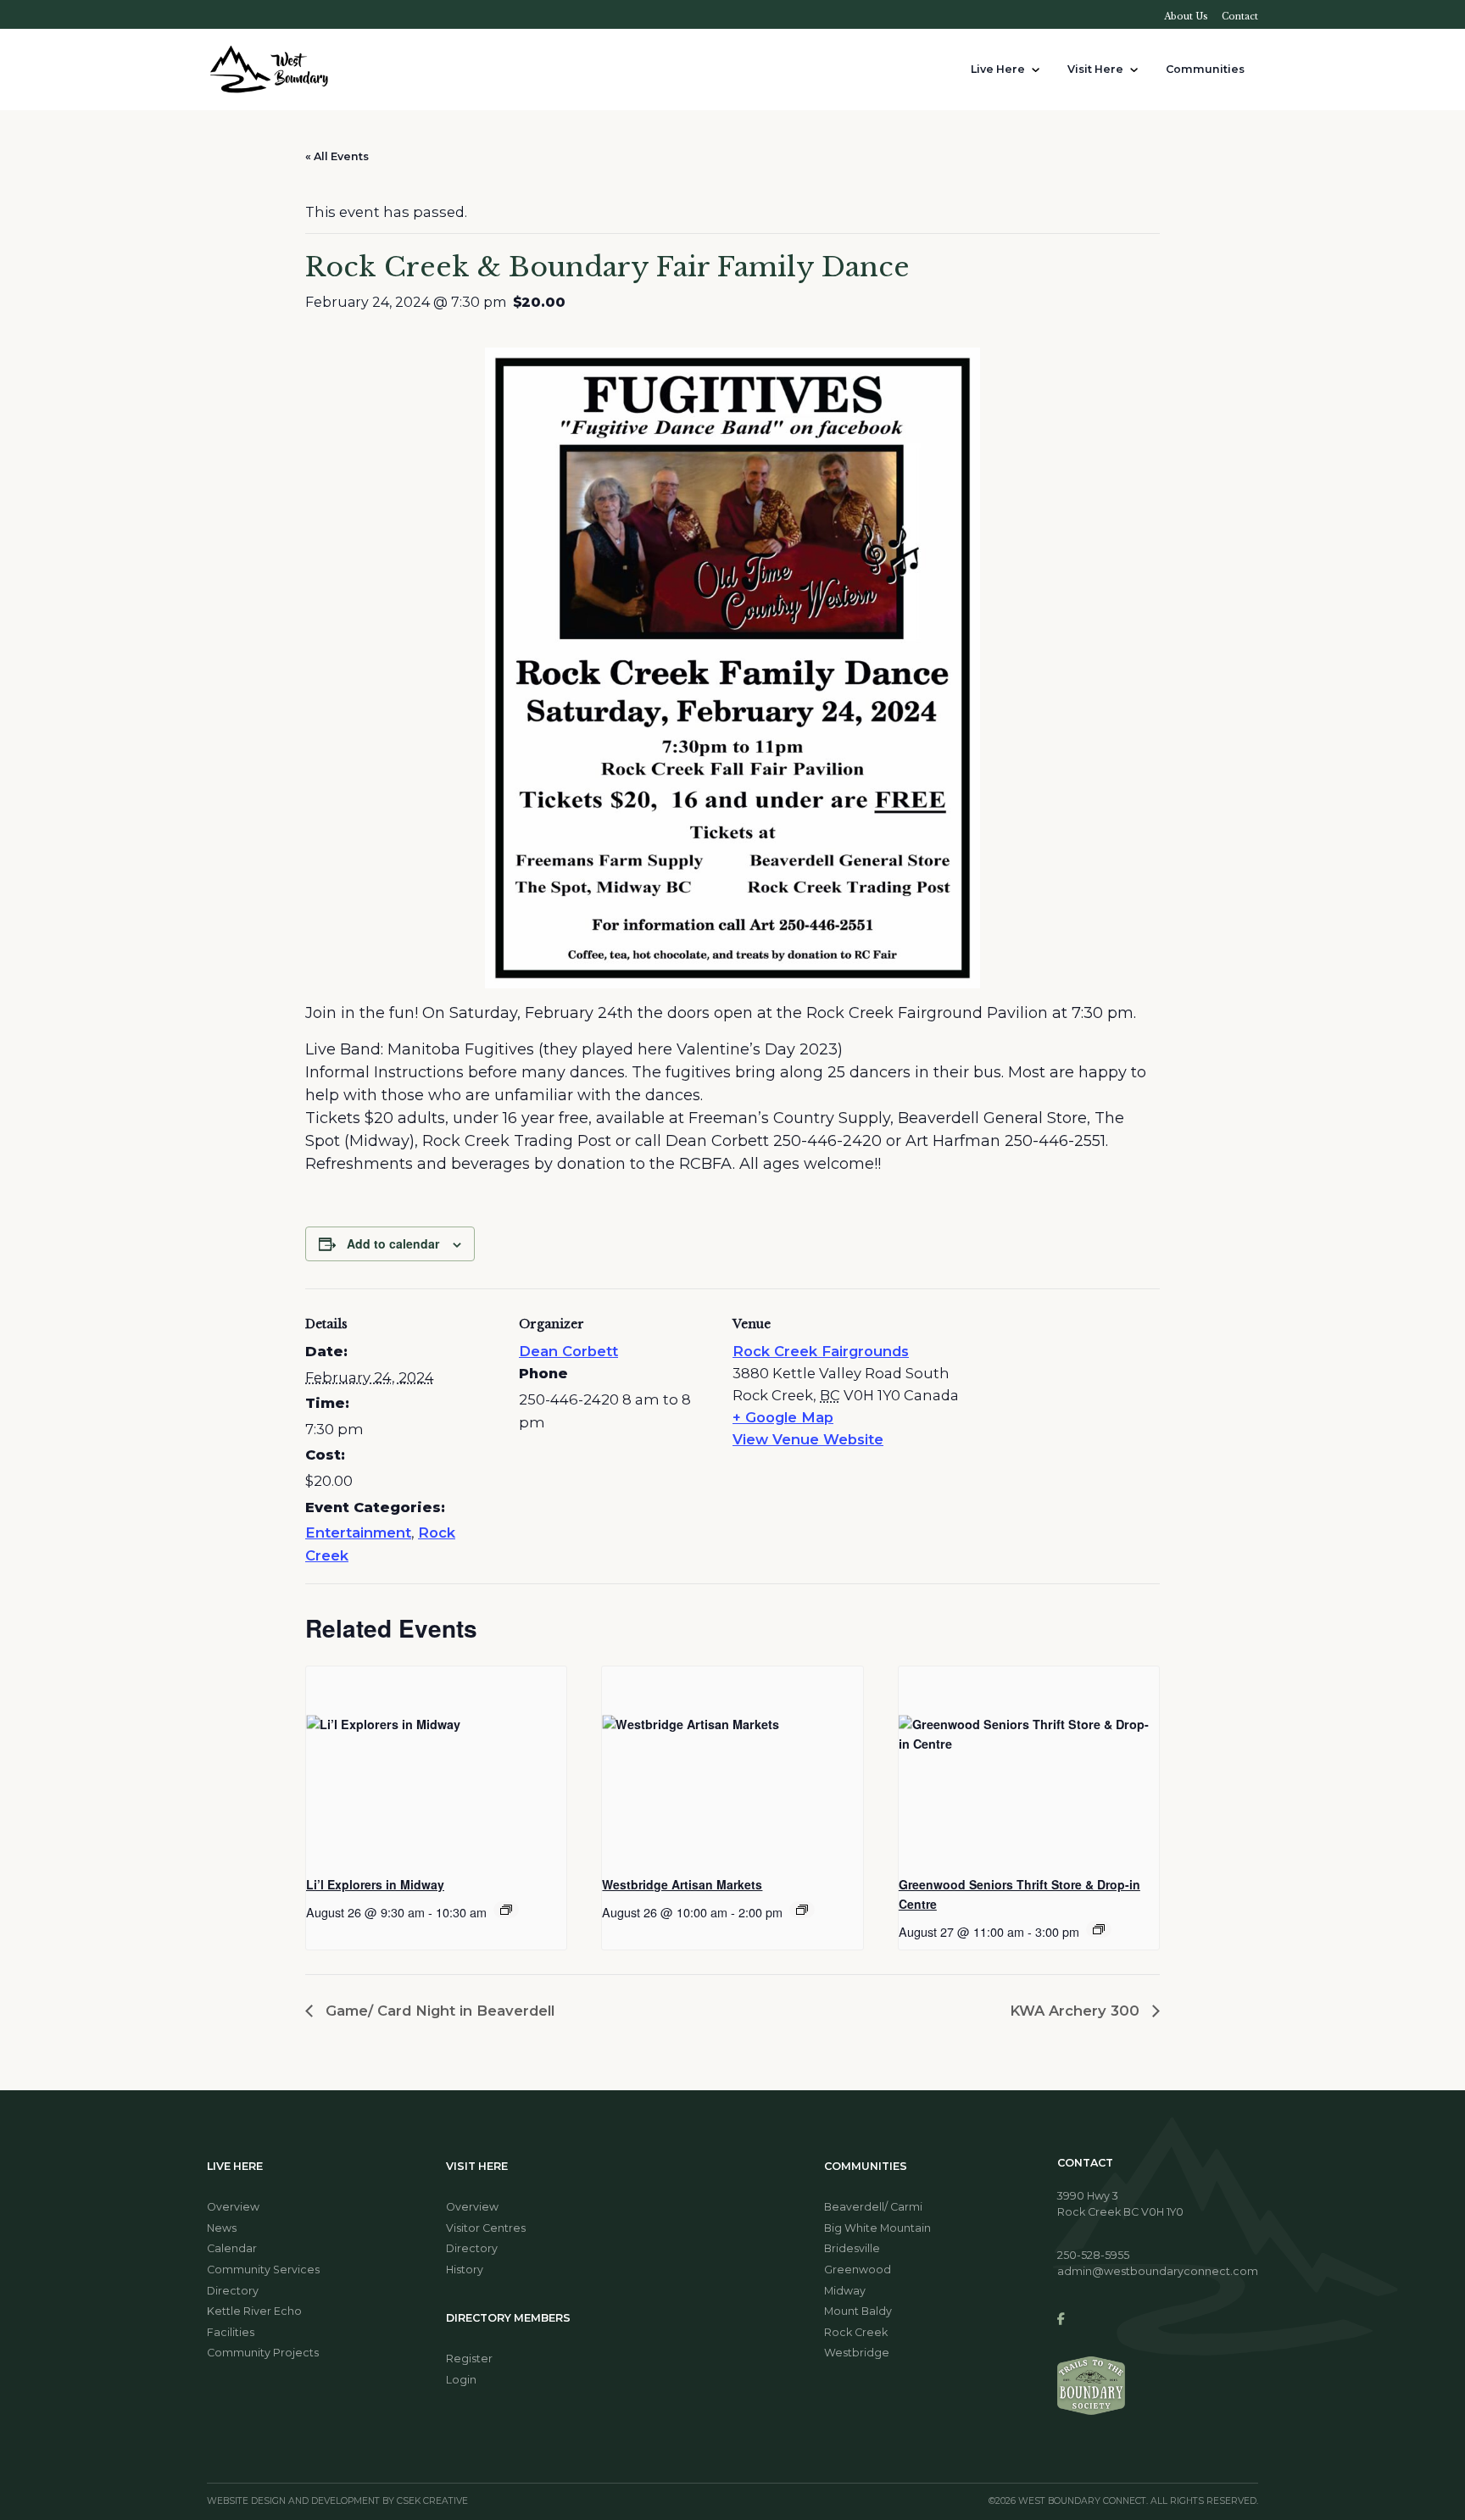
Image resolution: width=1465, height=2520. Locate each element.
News (222, 2228)
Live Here (998, 69)
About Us (1186, 17)
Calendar (232, 2248)
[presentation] (436, 1764)
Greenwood (858, 2270)
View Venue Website (808, 1439)
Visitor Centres (486, 2228)
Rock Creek (856, 2332)
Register (469, 2359)
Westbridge (857, 2353)
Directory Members (508, 2318)
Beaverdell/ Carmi (873, 2207)
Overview (233, 2207)
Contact (1240, 17)
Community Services (263, 2270)
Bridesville (852, 2248)
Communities (1205, 69)
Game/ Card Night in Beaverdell (438, 2011)
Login (461, 2380)
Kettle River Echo (254, 2311)
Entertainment (358, 1533)
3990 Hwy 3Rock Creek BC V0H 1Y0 (1120, 2204)
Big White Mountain (877, 2228)
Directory (233, 2291)
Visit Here (1095, 69)
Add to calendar (393, 1243)
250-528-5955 (1093, 2255)
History (465, 2270)
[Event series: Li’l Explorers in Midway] (506, 1910)
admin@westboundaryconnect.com (1158, 2271)
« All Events (337, 156)
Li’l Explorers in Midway (375, 1884)
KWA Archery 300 (1077, 2011)
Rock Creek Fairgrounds (821, 1351)
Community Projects (263, 2353)
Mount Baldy (858, 2311)
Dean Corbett (568, 1351)
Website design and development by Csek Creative (337, 2502)
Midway (845, 2291)
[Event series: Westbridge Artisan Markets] (802, 1910)
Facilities (231, 2332)
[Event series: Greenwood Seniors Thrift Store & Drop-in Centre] (1099, 1929)
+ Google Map (783, 1417)
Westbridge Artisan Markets (682, 1884)
